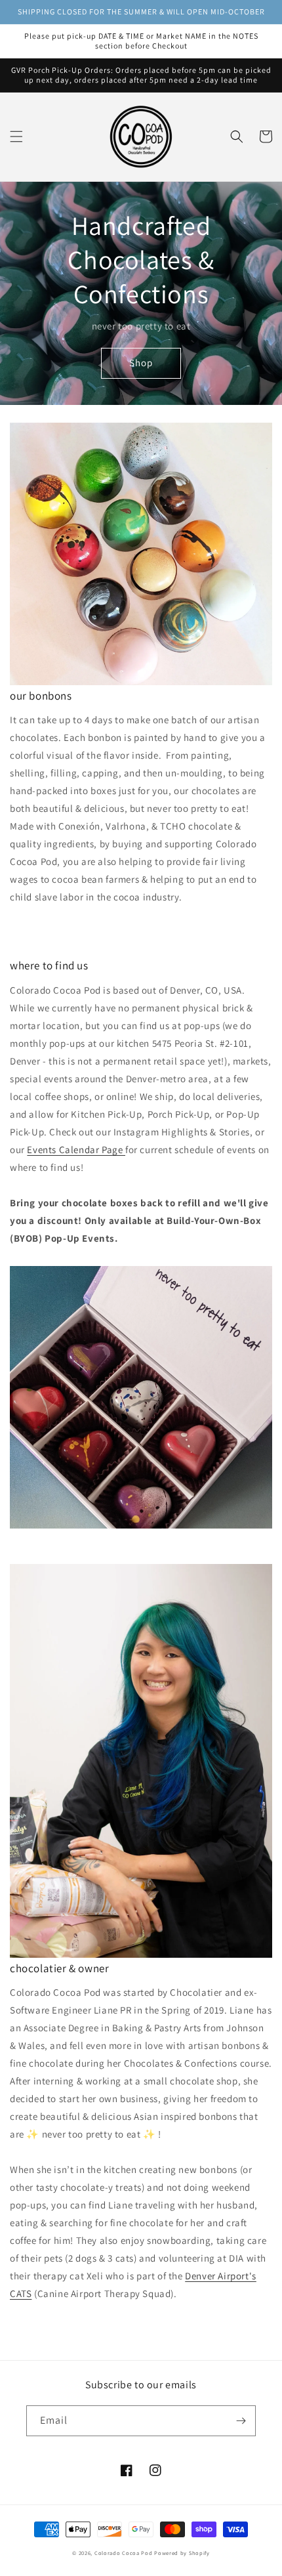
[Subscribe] (241, 2421)
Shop (141, 363)
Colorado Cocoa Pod (124, 2553)
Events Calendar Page (76, 1150)
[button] (16, 137)
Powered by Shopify (182, 2553)
